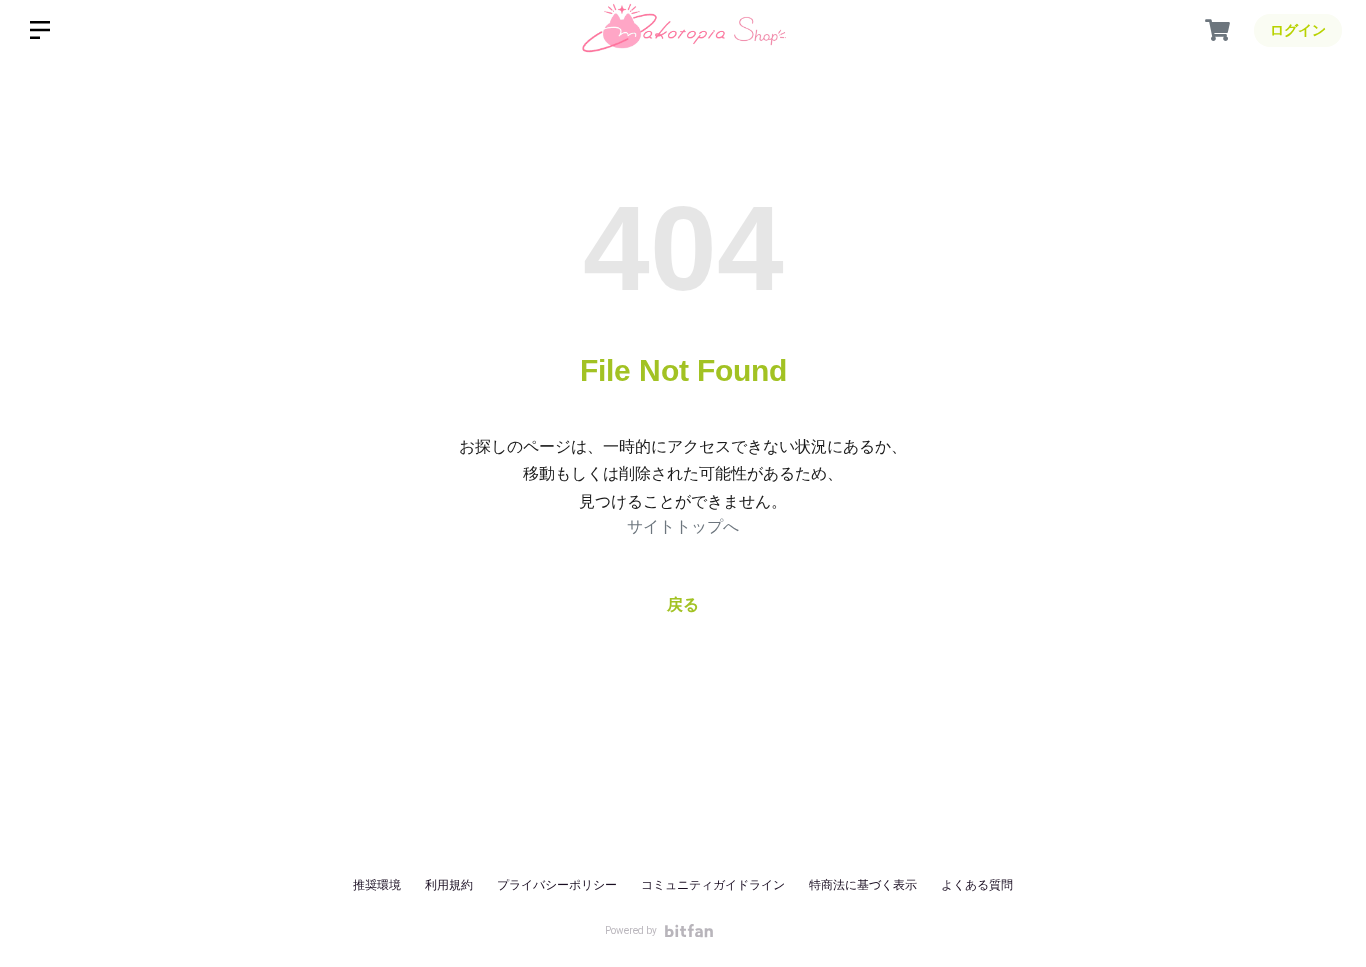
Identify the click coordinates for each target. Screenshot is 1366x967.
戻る (683, 604)
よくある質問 (977, 885)
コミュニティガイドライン (713, 885)
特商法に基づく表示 (863, 885)
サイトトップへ (683, 526)
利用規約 (449, 885)
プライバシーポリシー (557, 885)
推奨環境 (377, 885)
